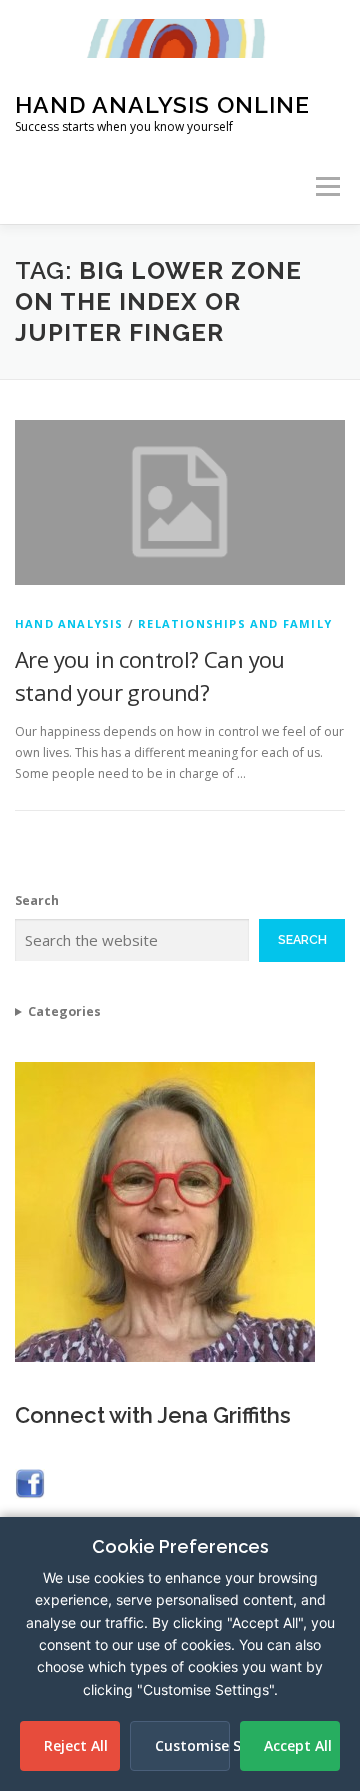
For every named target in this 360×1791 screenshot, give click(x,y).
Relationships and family (235, 623)
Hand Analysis (69, 623)
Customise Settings (192, 1745)
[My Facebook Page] (30, 1481)
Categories (64, 1011)
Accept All (298, 1745)
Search (37, 900)
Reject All (76, 1745)
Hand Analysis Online (162, 104)
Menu (326, 186)
